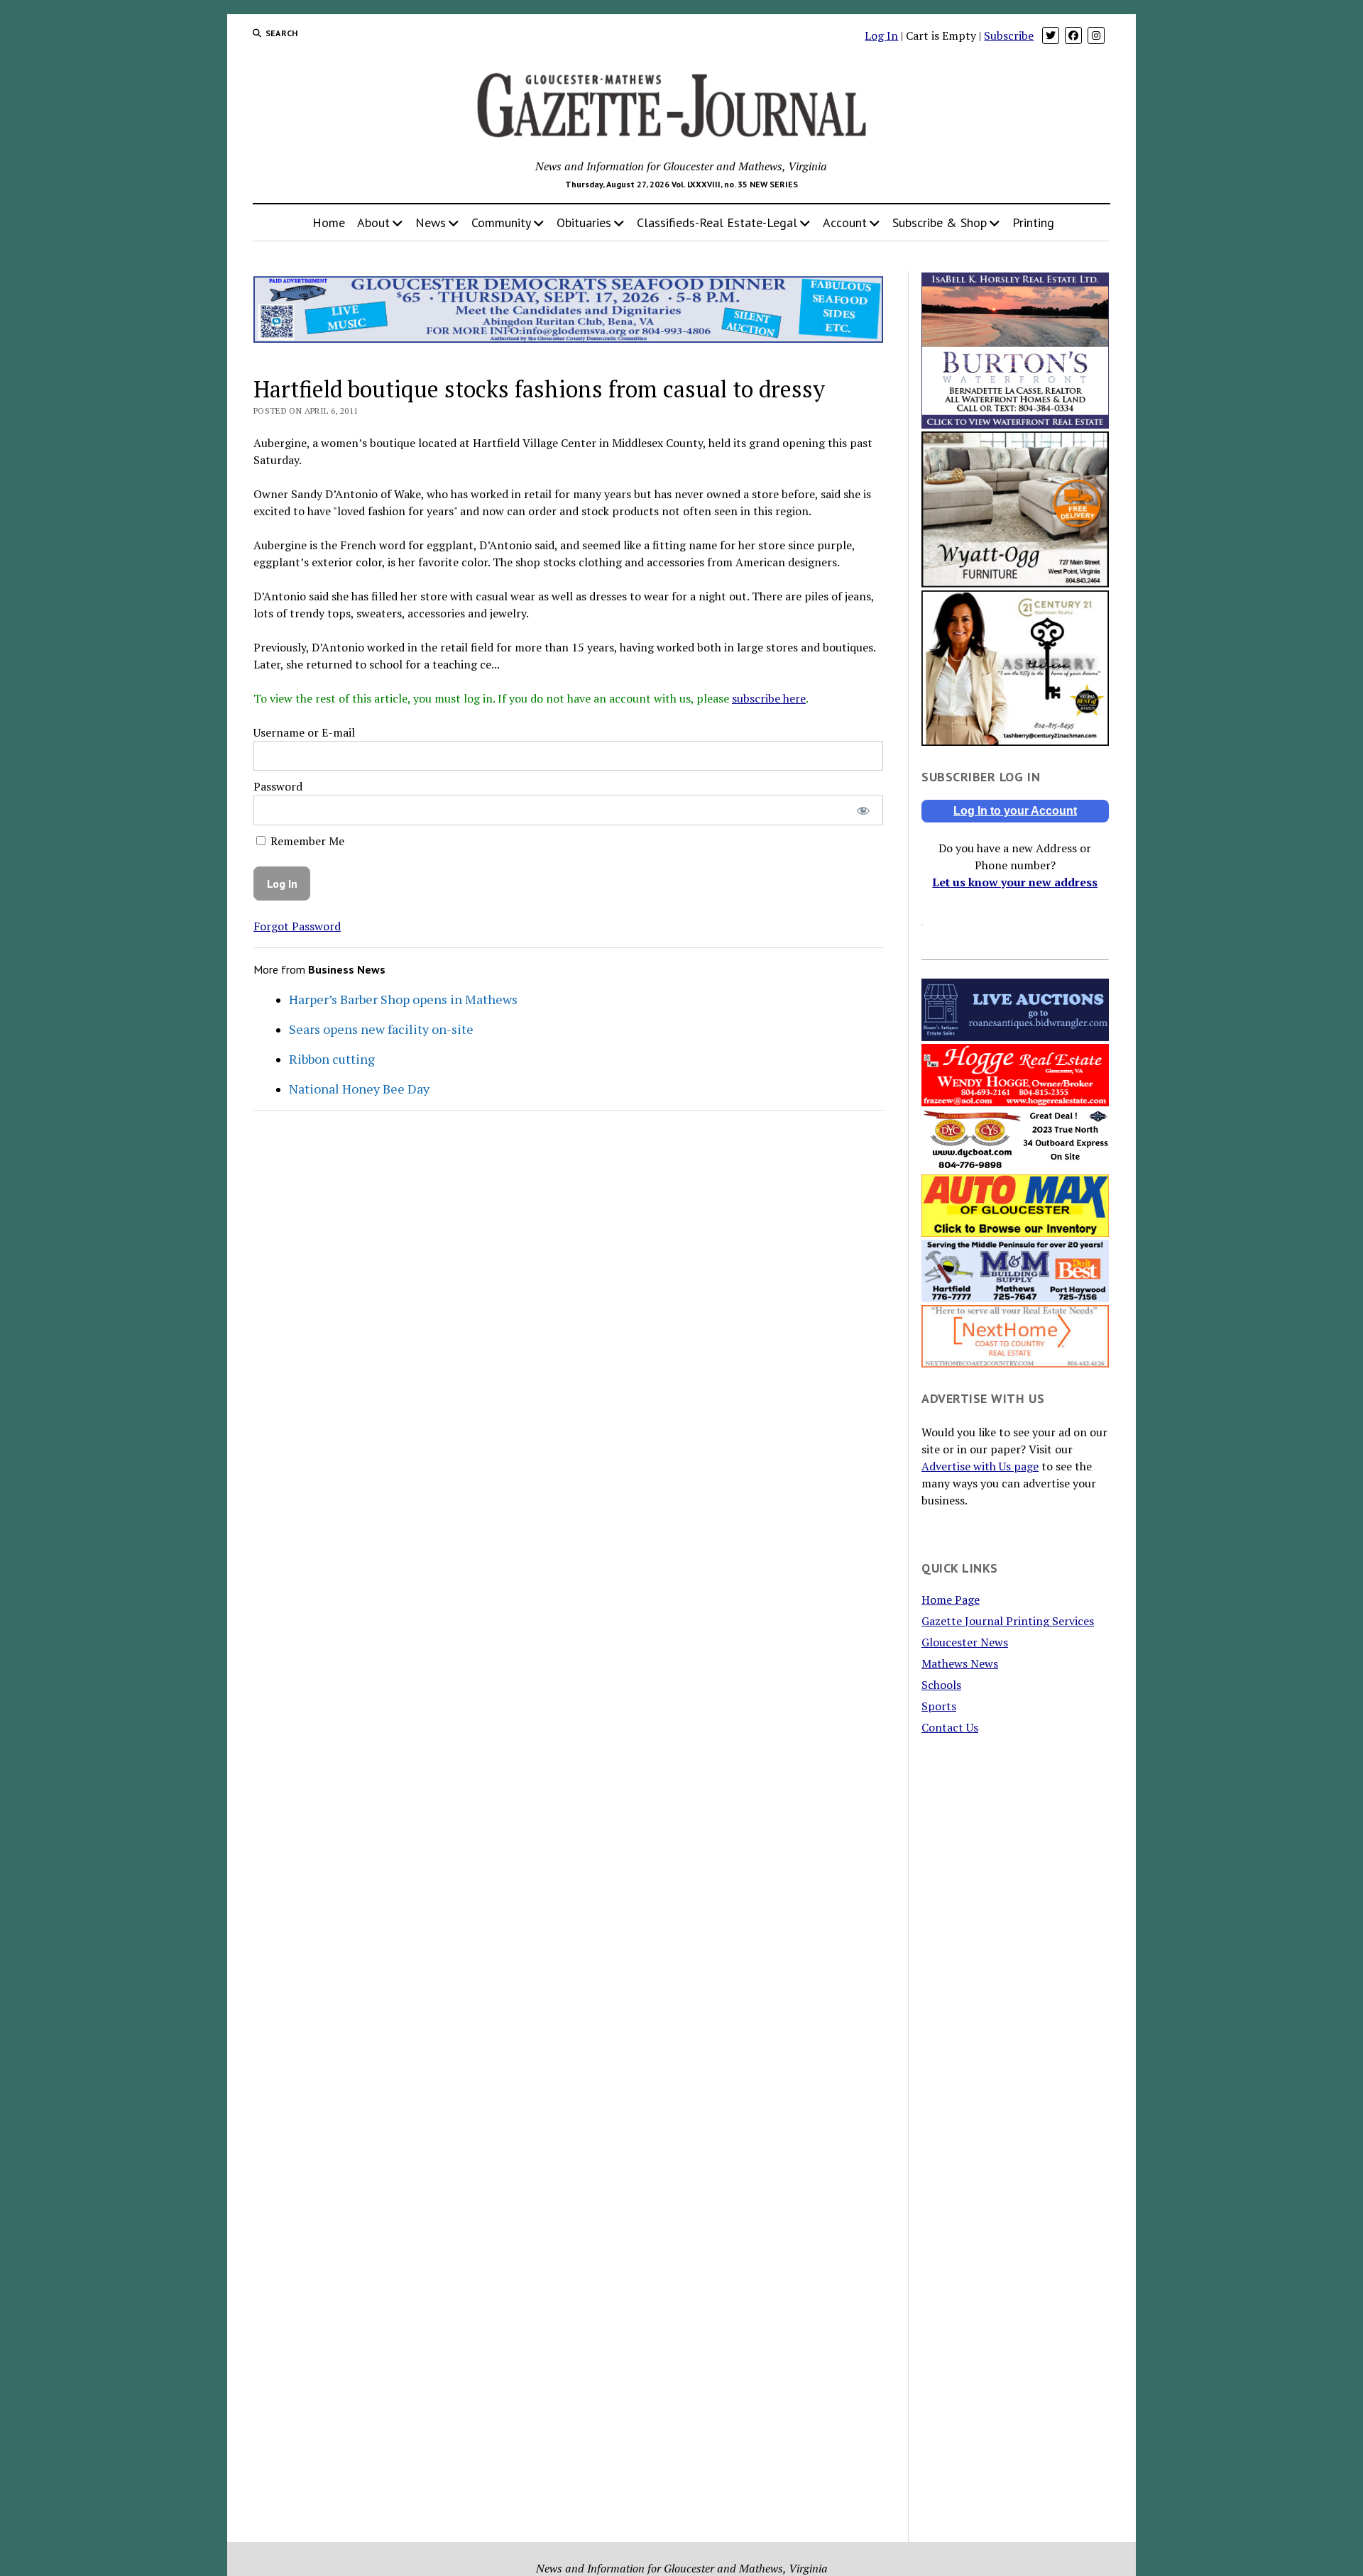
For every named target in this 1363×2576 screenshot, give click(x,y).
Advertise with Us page (980, 1466)
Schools (941, 1685)
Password (278, 786)
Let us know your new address (1015, 882)
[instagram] (1096, 35)
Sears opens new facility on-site (381, 1029)
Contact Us (950, 1727)
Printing (1033, 222)
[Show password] (863, 810)
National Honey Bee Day (359, 1089)
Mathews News (960, 1663)
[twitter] (1051, 35)
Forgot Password (297, 926)
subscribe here (769, 698)
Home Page (951, 1600)
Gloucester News (965, 1642)
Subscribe (1009, 35)
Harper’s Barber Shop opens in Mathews (403, 999)
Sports (939, 1706)
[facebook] (1073, 35)
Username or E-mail (304, 732)
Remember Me (306, 841)
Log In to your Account (1015, 811)
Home (329, 222)
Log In (881, 35)
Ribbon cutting (332, 1059)
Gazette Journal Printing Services (1008, 1621)
